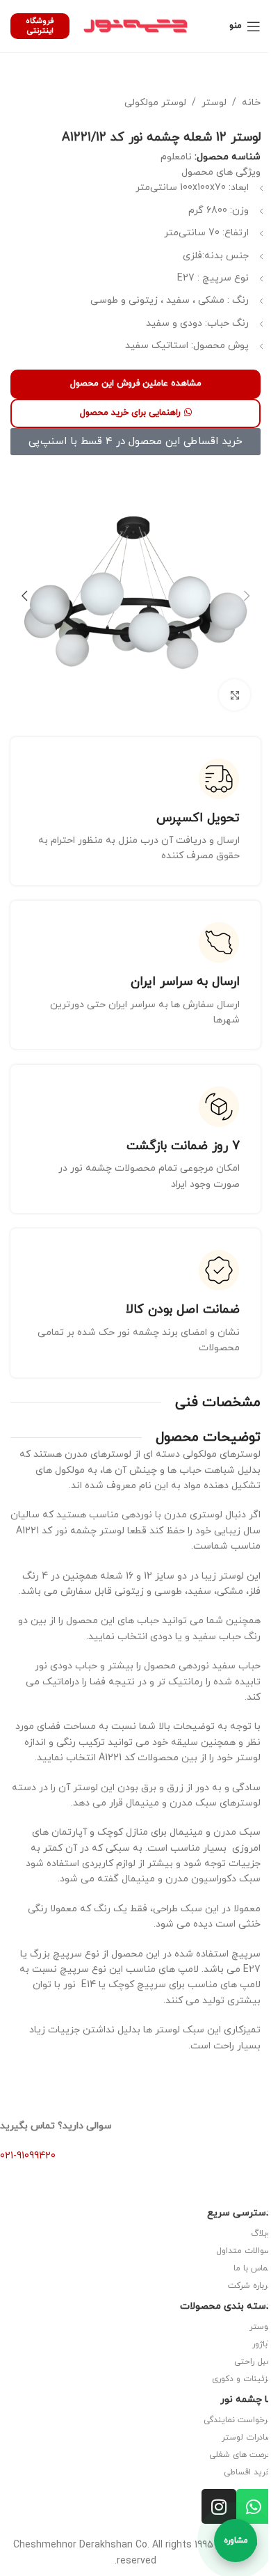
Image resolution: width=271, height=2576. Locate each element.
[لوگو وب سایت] (135, 25)
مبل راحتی (253, 2362)
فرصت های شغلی (240, 2455)
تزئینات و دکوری (241, 2379)
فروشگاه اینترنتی (40, 25)
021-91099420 (28, 2156)
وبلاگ (261, 2234)
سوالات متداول (244, 2251)
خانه (251, 103)
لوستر (214, 103)
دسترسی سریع (239, 2213)
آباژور (262, 2344)
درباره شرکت (249, 2286)
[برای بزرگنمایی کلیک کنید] (235, 695)
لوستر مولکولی (155, 103)
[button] (247, 596)
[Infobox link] (135, 811)
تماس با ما (252, 2268)
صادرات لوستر (246, 2437)
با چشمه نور (246, 2400)
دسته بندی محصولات (225, 2306)
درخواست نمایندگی (237, 2420)
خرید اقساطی (247, 2472)
